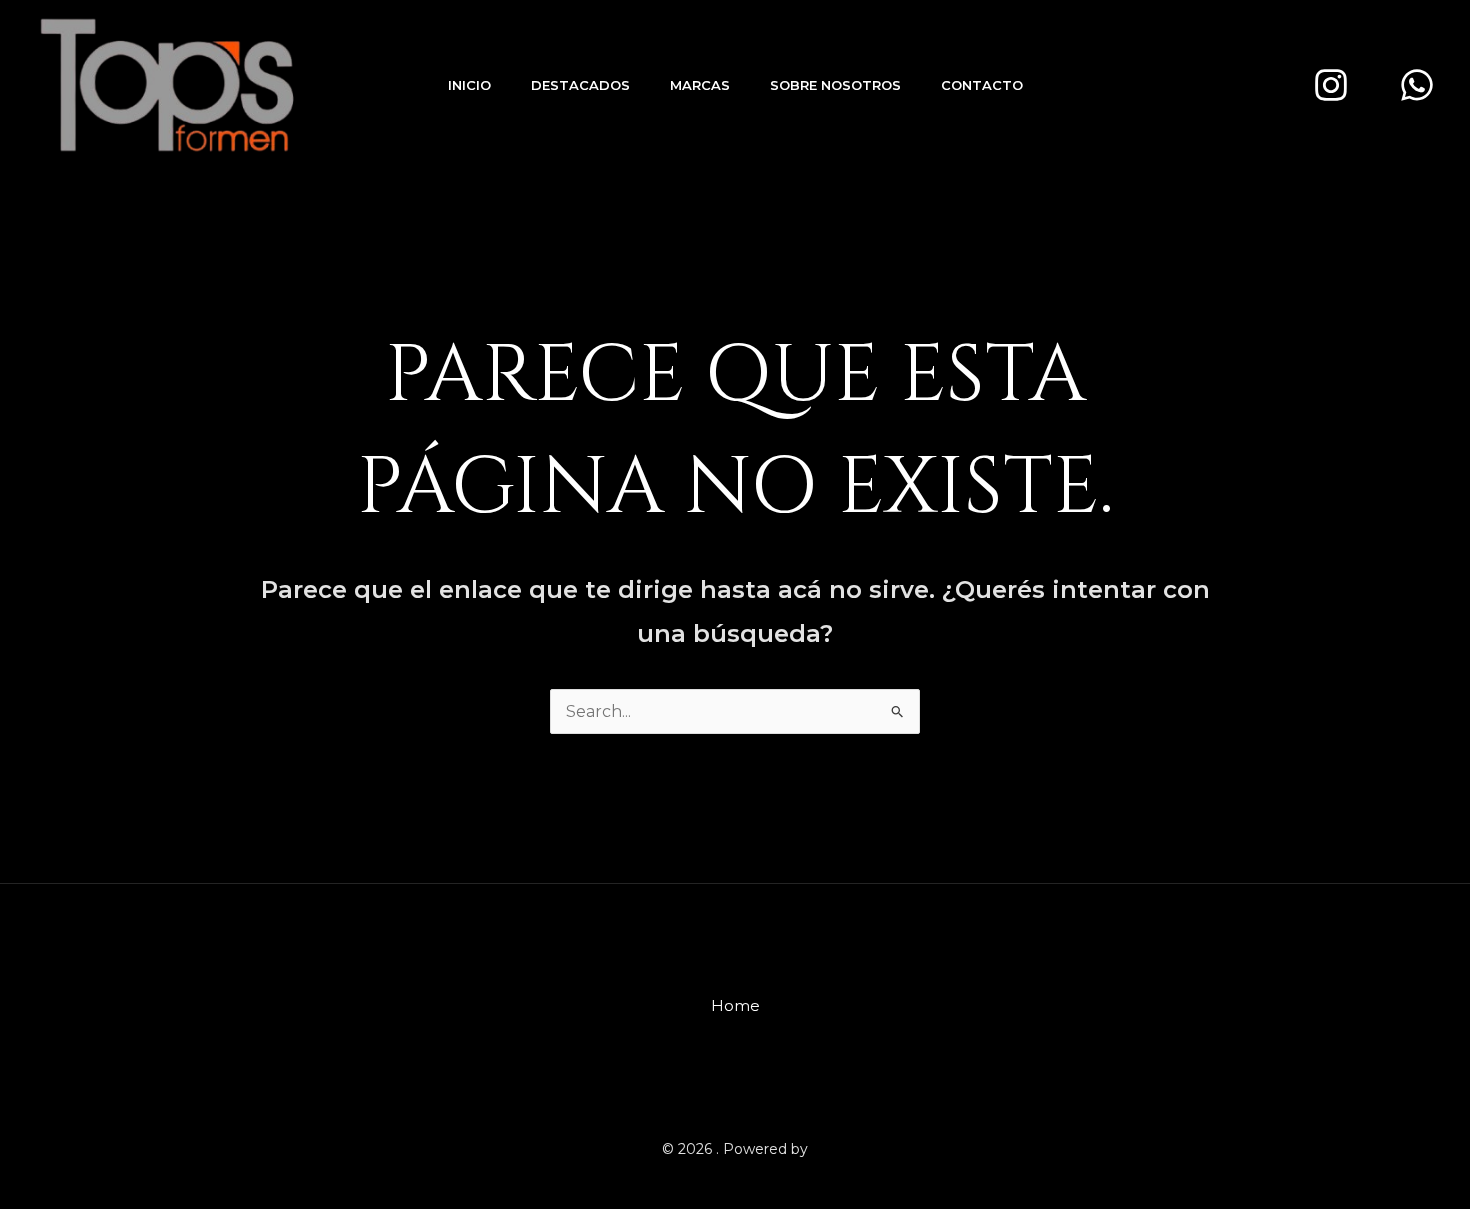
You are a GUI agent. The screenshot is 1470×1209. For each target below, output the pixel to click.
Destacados (580, 85)
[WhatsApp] (1417, 85)
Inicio (469, 85)
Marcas (700, 85)
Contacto (982, 85)
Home (735, 1005)
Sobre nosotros (835, 85)
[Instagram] (1331, 85)
